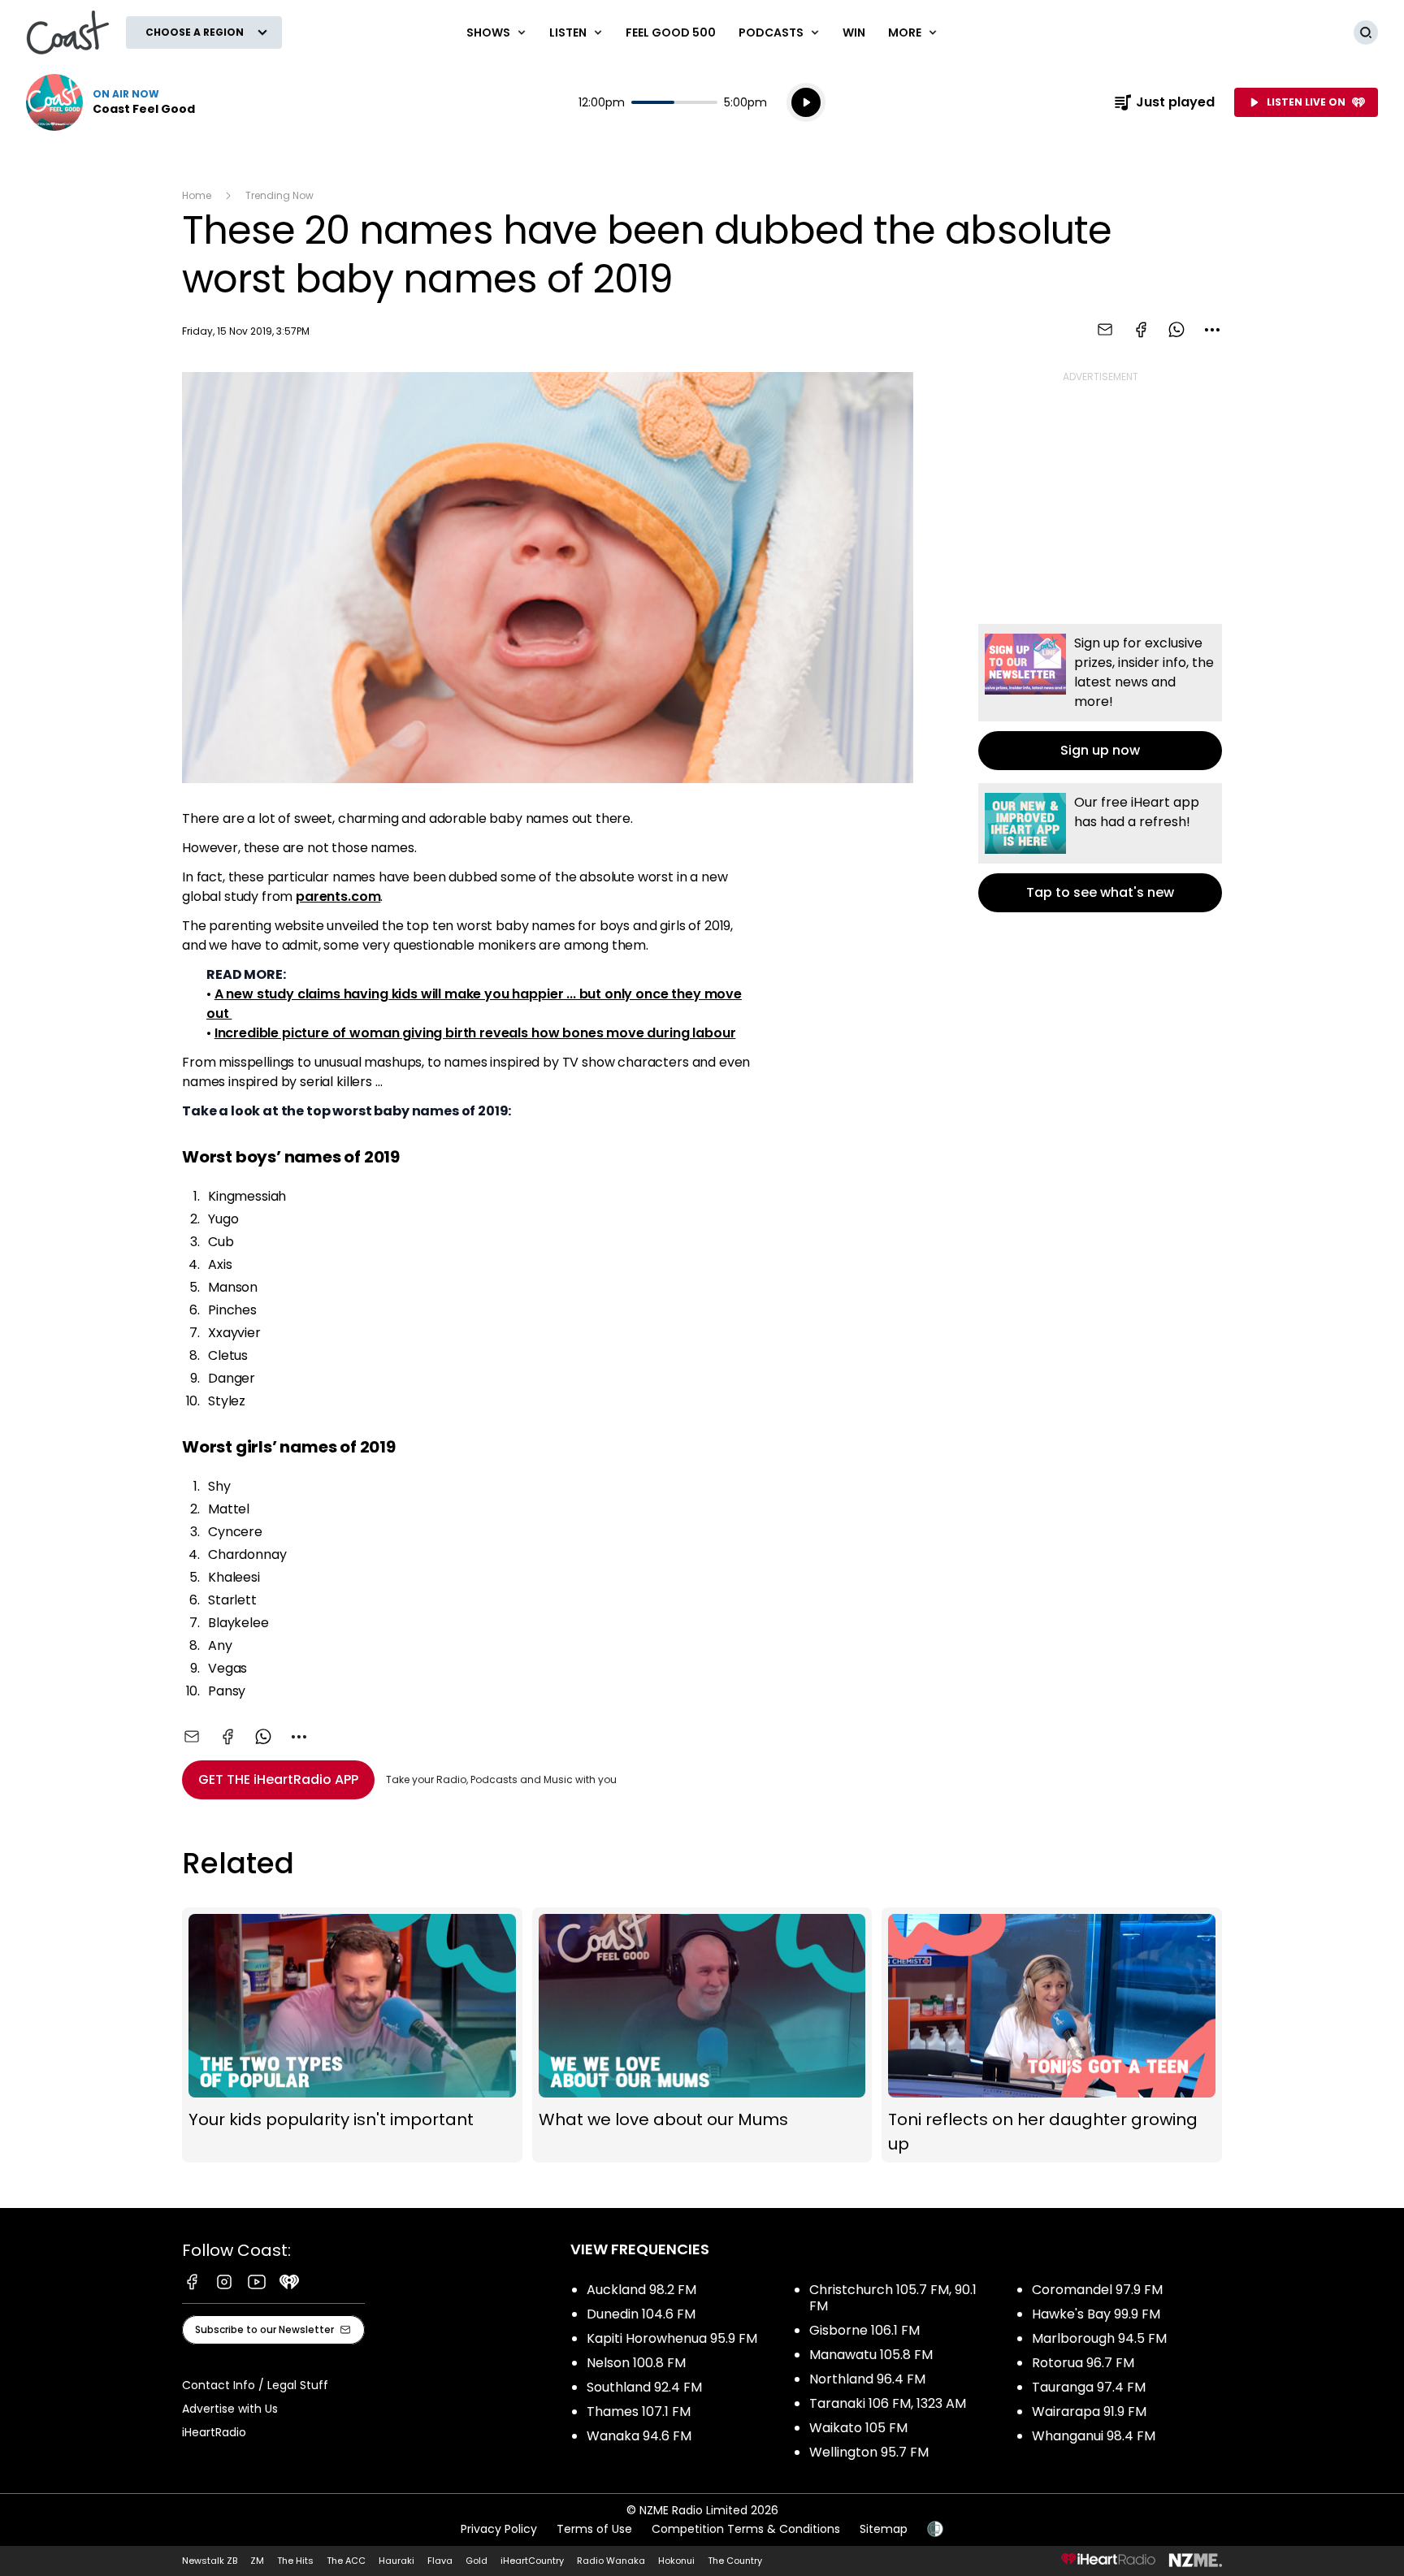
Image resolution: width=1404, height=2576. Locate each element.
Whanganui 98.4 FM (1094, 2436)
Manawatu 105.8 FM (871, 2355)
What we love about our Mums (702, 2035)
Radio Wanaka (611, 2561)
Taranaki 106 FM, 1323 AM (888, 2403)
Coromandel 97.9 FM (1097, 2290)
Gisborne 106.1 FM (864, 2330)
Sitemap (884, 2529)
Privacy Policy (499, 2529)
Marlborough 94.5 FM (1099, 2338)
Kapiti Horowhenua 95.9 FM (672, 2338)
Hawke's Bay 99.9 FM (1096, 2314)
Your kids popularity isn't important (352, 2035)
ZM (257, 2561)
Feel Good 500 (671, 32)
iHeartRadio (214, 2432)
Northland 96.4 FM (867, 2379)
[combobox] (1212, 330)
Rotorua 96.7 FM (1083, 2363)
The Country (735, 2561)
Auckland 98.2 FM (641, 2290)
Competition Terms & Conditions (746, 2529)
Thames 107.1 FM (639, 2411)
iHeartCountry (532, 2561)
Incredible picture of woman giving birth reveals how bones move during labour (475, 1033)
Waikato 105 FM (858, 2428)
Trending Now (279, 195)
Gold (477, 2561)
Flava (440, 2561)
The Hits (295, 2561)
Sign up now (1100, 697)
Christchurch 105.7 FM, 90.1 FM (893, 2298)
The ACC (346, 2561)
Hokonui (676, 2561)
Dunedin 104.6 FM (641, 2314)
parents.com (338, 896)
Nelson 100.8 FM (636, 2363)
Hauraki (396, 2561)
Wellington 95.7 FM (869, 2452)
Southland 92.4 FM (644, 2387)
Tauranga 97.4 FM (1089, 2387)
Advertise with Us (230, 2409)
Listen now (110, 102)
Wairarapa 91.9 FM (1089, 2411)
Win (854, 32)
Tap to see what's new (1100, 848)
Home (197, 195)
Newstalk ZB (210, 2561)
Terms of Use (594, 2529)
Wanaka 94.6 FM (639, 2436)
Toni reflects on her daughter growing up (1052, 2035)
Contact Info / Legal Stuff (255, 2385)
